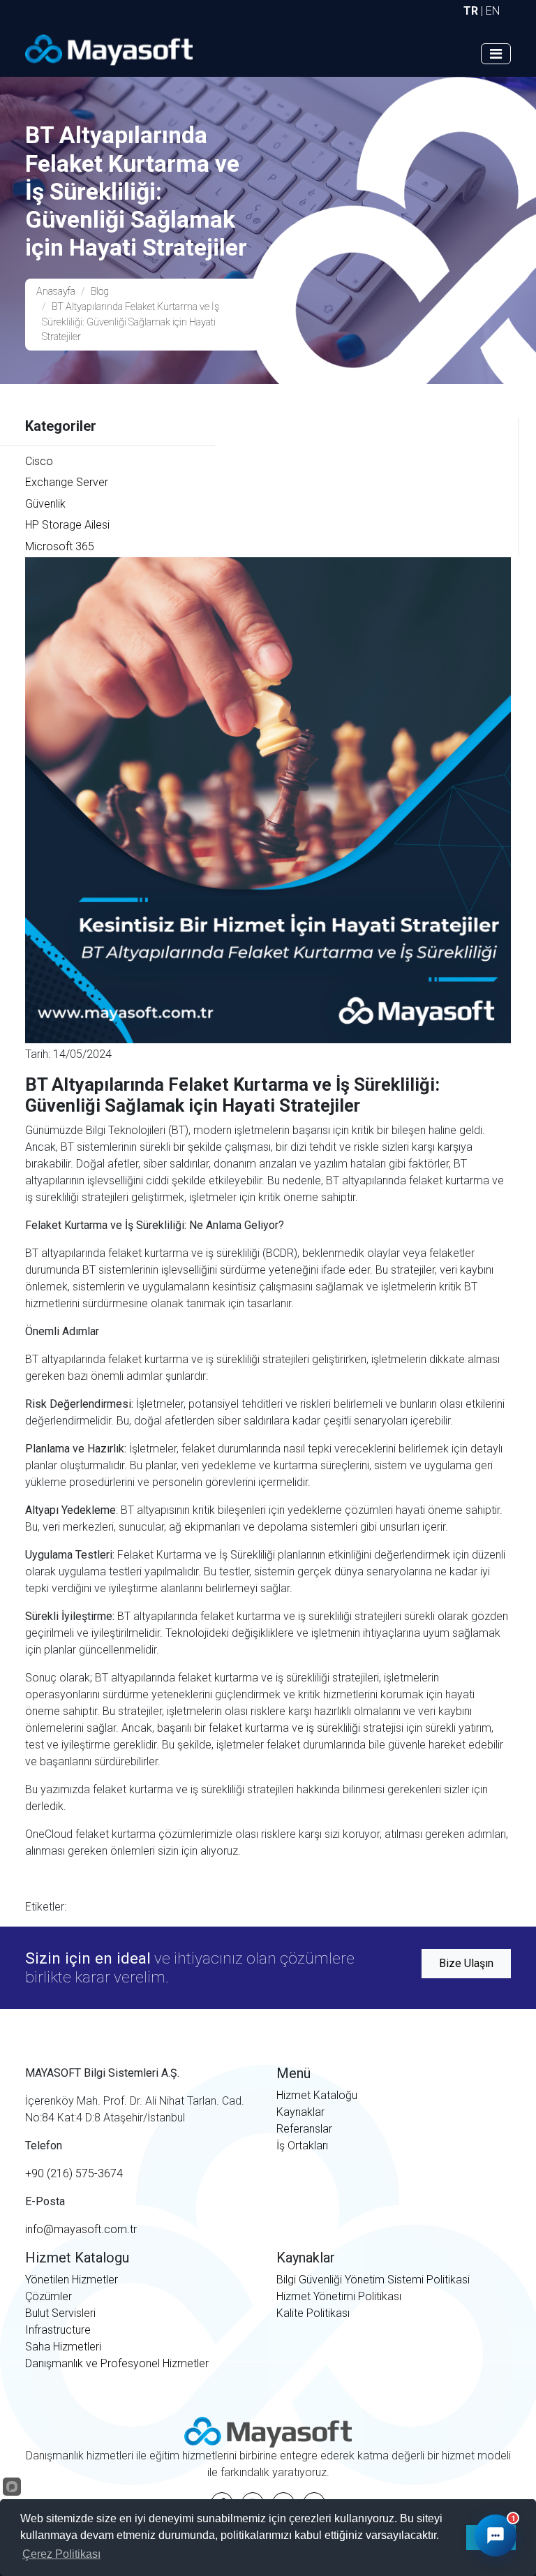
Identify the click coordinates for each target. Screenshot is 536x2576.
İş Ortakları (302, 2146)
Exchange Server (67, 482)
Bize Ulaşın (466, 1963)
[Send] (495, 2480)
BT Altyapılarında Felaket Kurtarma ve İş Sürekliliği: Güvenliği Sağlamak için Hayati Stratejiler (131, 322)
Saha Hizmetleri (63, 2347)
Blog (100, 292)
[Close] (498, 2195)
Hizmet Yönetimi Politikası (339, 2296)
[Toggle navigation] (496, 54)
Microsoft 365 (60, 546)
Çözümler (49, 2296)
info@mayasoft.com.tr (81, 2229)
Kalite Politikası (313, 2313)
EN (493, 11)
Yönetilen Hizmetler (72, 2280)
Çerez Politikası (61, 2554)
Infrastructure (58, 2330)
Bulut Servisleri (60, 2313)
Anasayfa (56, 292)
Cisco (39, 461)
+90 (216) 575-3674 (74, 2173)
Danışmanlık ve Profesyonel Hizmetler (117, 2363)
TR (471, 11)
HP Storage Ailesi (67, 525)
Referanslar (304, 2129)
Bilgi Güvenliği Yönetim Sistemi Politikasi (373, 2280)
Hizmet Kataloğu (317, 2095)
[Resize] (472, 2195)
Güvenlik (45, 504)
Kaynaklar (300, 2112)
